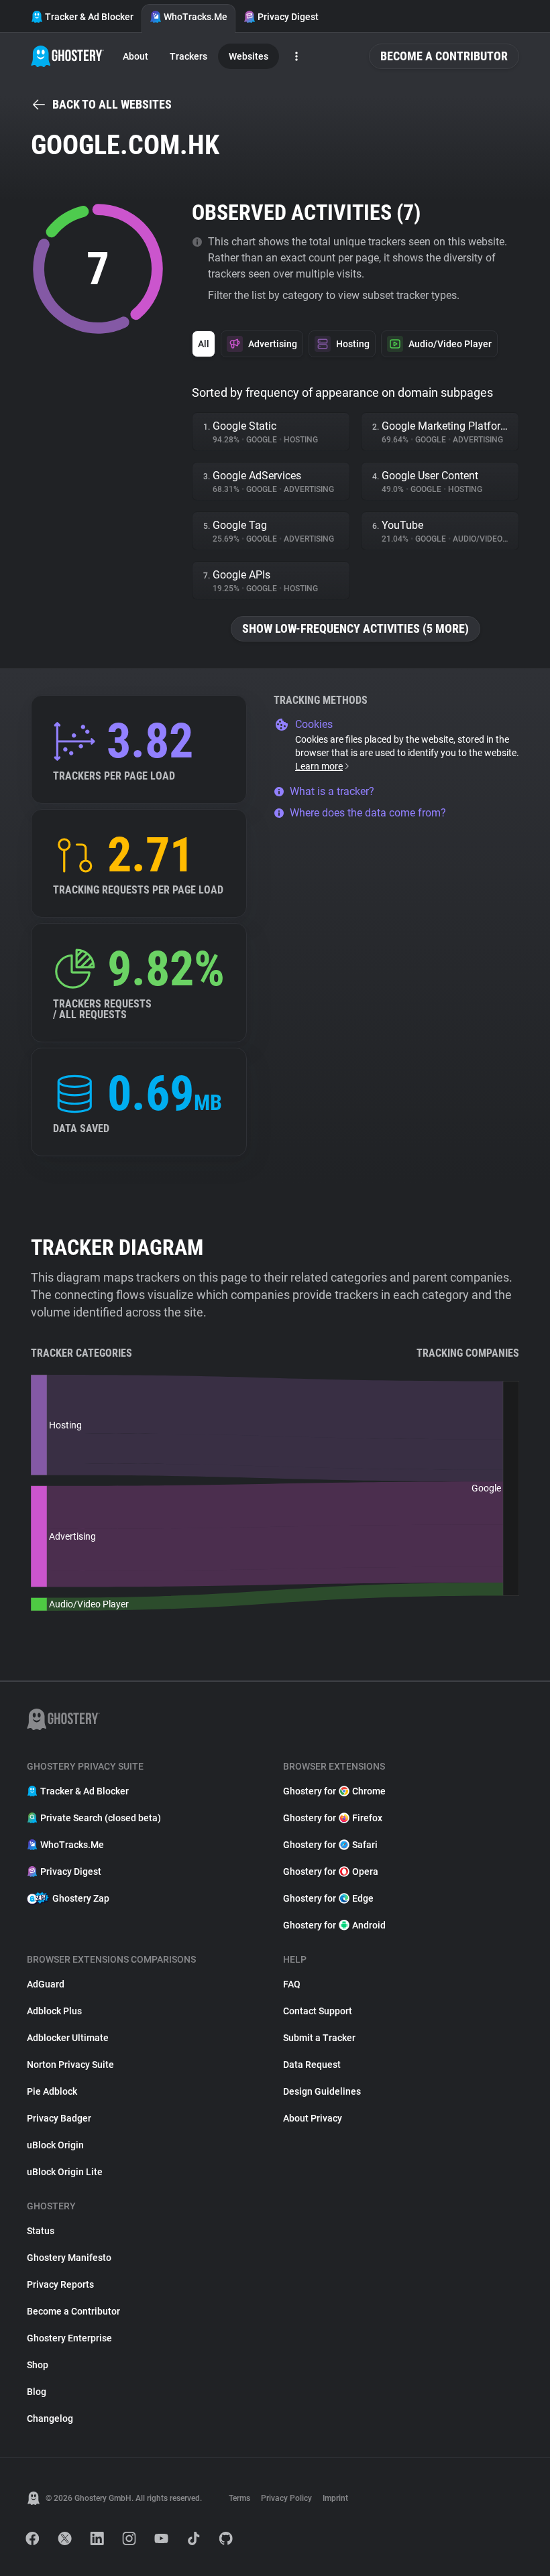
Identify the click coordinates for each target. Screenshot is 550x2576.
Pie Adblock (52, 2091)
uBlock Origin (55, 2145)
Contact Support (318, 2011)
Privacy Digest (288, 17)
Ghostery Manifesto (69, 2258)
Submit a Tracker (319, 2038)
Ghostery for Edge (328, 1898)
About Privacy (313, 2118)
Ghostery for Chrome (334, 1791)
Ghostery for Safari (330, 1845)
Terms (239, 2498)
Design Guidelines (322, 2091)
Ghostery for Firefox (333, 1818)
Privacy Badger (59, 2118)
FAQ (292, 1984)
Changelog (50, 2418)
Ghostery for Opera (331, 1872)
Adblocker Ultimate (68, 2038)
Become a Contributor (444, 56)
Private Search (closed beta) (101, 1818)
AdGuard (46, 1984)
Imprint (335, 2498)
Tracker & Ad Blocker (89, 17)
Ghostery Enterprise (69, 2338)
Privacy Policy (286, 2498)
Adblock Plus (54, 2011)
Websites (249, 56)
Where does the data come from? (368, 813)
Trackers (188, 56)
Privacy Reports (60, 2284)
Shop (38, 2365)
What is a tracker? (332, 791)
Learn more (319, 766)
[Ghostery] (67, 56)
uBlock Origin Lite (65, 2172)
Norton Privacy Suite (70, 2065)
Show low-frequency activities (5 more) (355, 628)
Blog (37, 2392)
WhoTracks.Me (196, 17)
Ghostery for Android (334, 1925)
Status (41, 2231)
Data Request (312, 2065)
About (135, 56)
